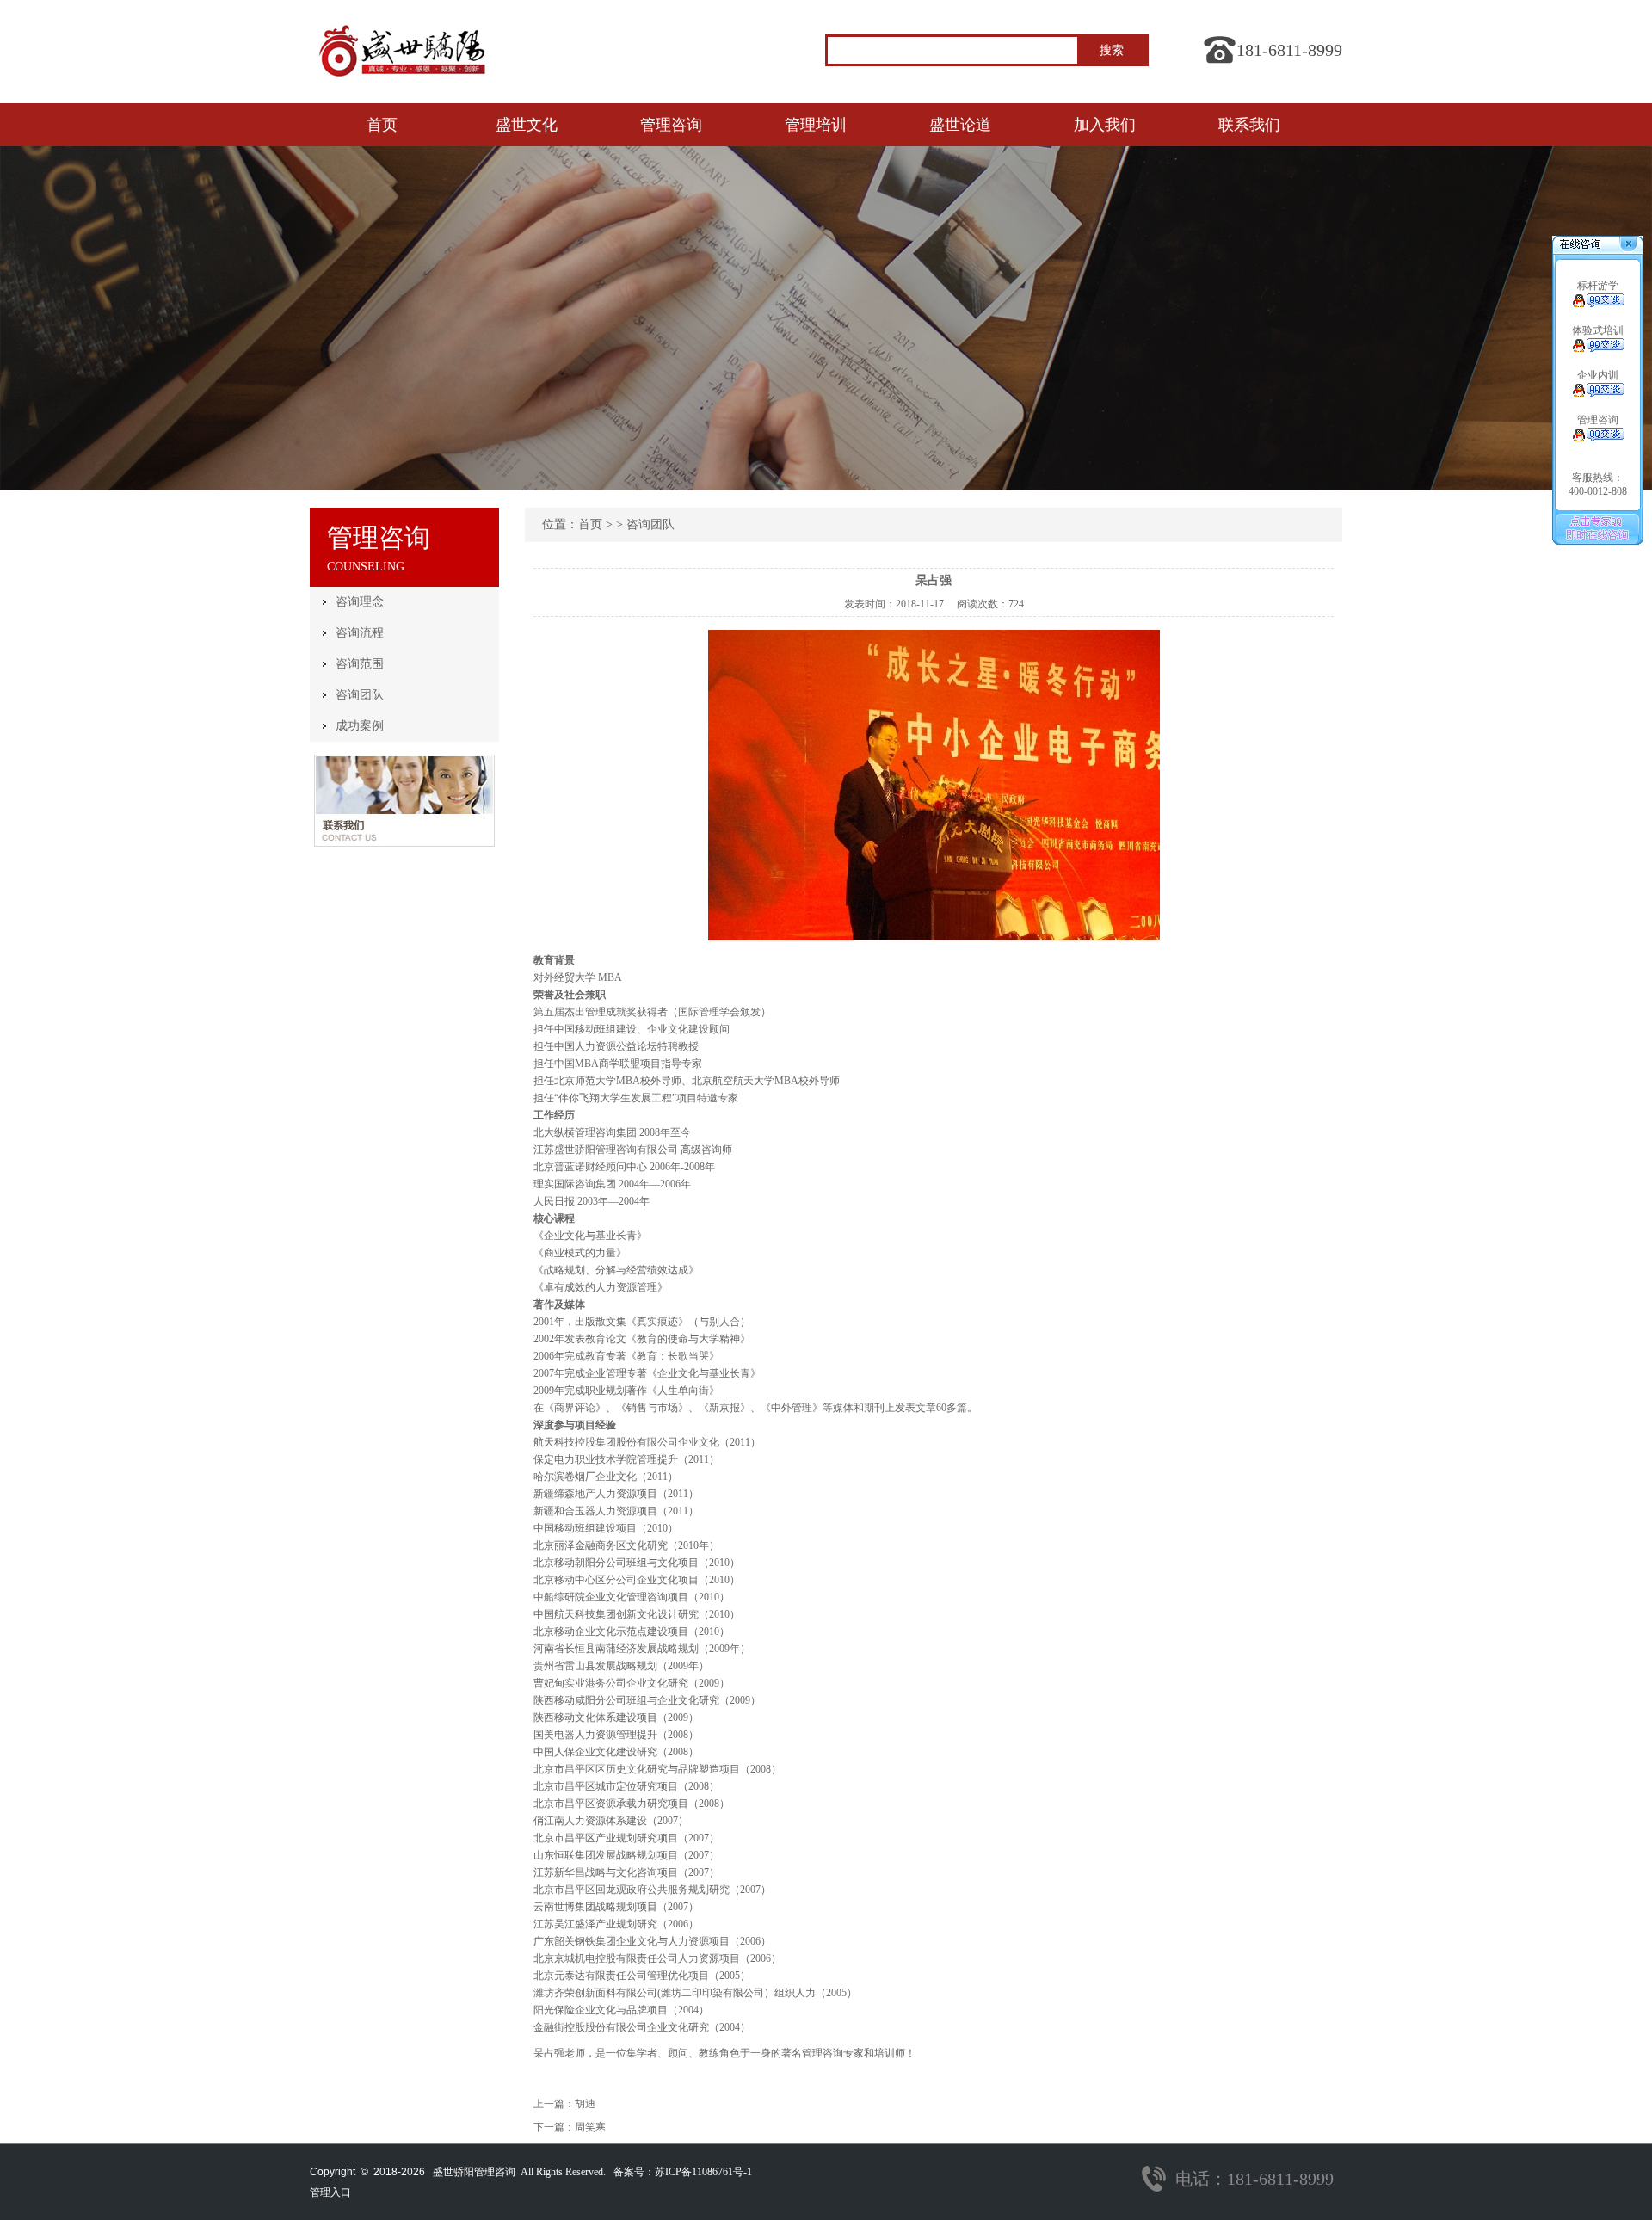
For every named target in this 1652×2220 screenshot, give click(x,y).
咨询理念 (360, 602)
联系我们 (1249, 125)
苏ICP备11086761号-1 (703, 2172)
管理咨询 (671, 125)
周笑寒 (590, 2127)
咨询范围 (360, 664)
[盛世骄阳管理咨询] (404, 83)
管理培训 (816, 125)
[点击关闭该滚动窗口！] (1630, 245)
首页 (382, 125)
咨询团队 (360, 695)
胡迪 (585, 2104)
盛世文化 (527, 125)
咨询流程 (360, 633)
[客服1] (1598, 304)
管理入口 (330, 2192)
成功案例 (360, 726)
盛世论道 (960, 125)
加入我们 (1105, 125)
